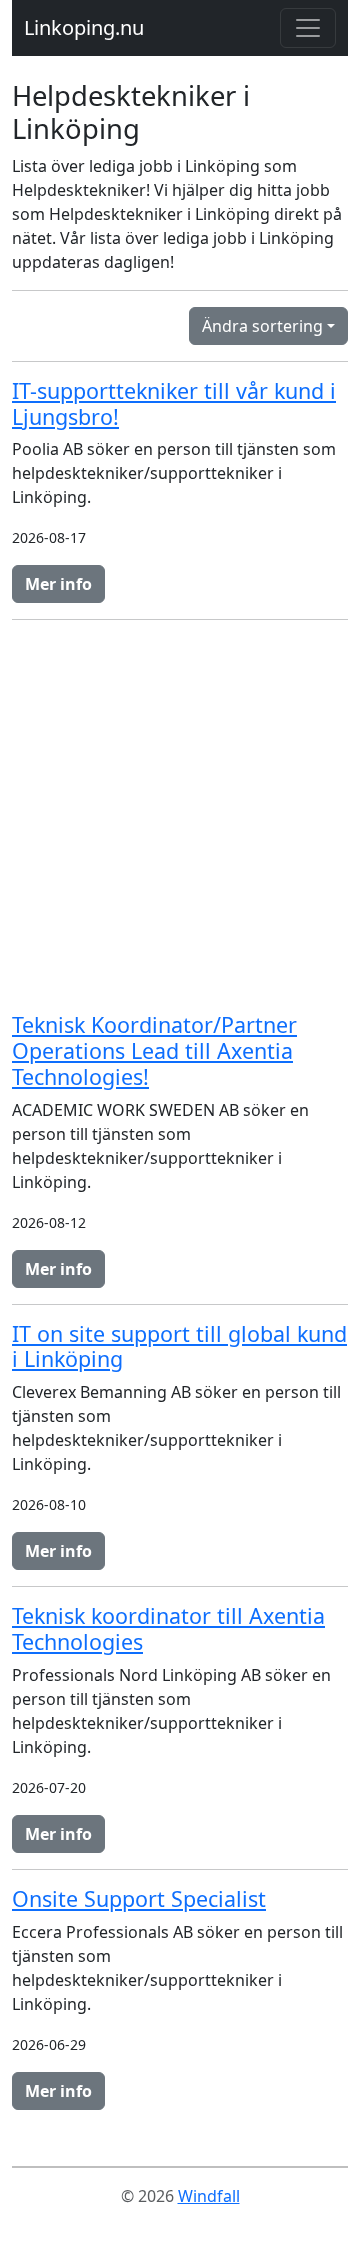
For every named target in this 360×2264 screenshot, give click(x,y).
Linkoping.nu (84, 27)
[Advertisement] (180, 816)
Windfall (209, 2196)
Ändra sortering (262, 326)
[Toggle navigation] (308, 28)
